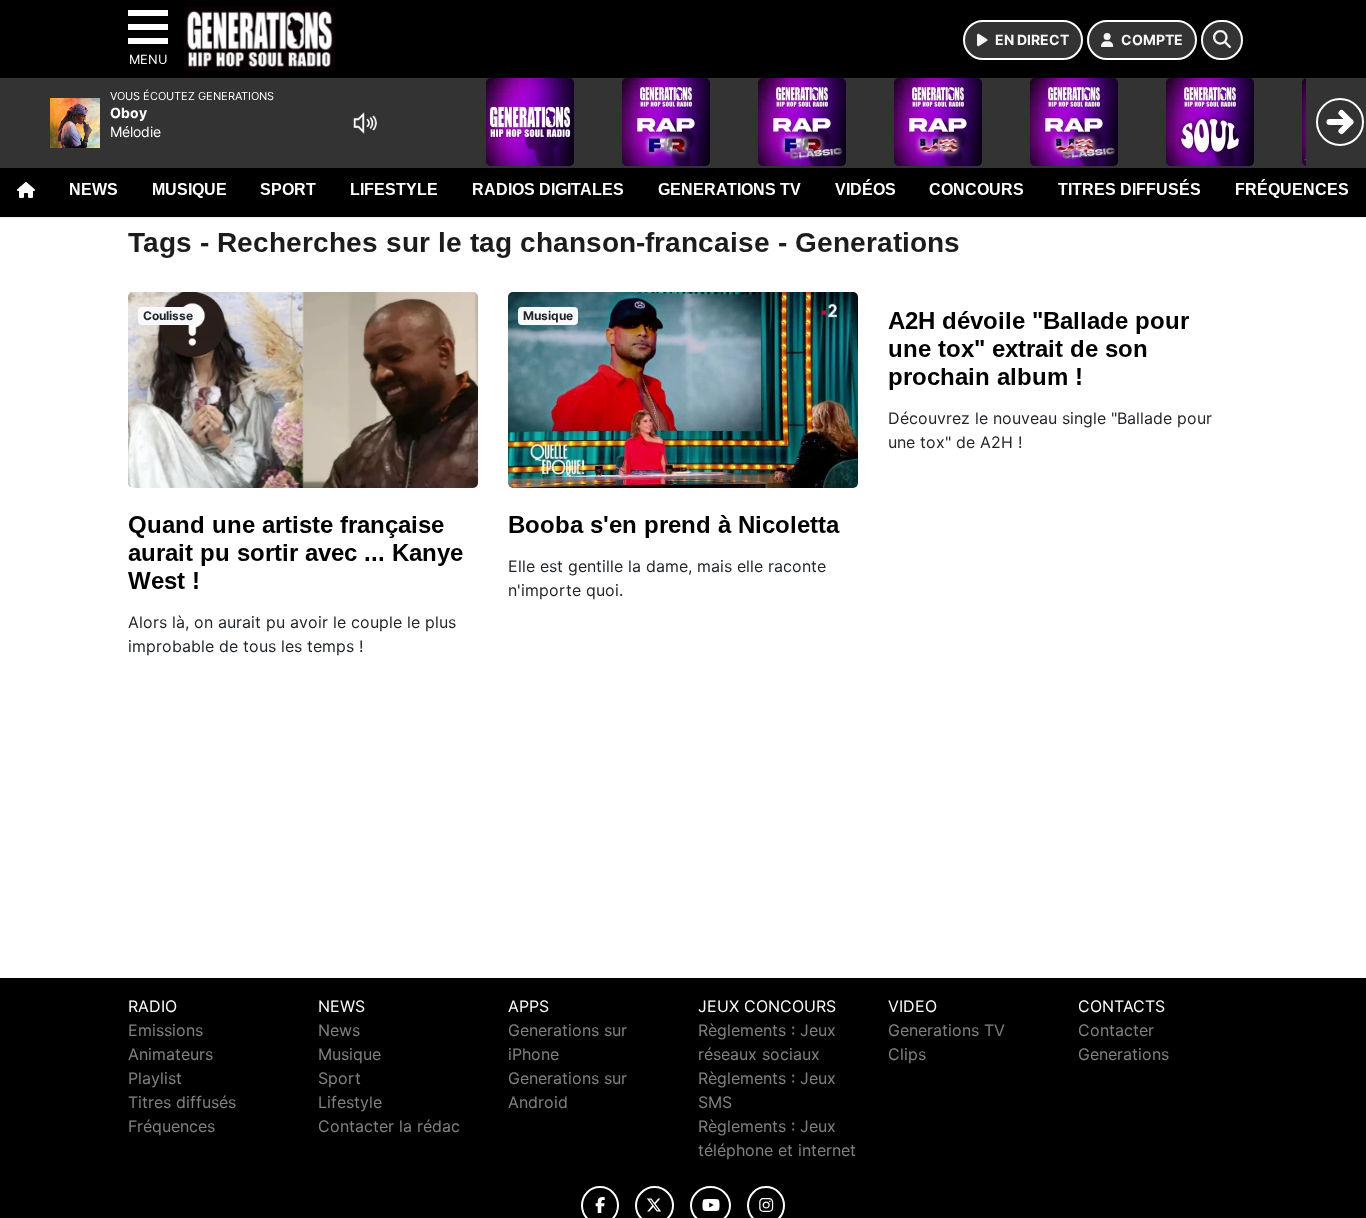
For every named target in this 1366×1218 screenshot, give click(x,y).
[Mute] (365, 123)
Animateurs (170, 1054)
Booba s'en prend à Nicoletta (673, 524)
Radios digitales (548, 189)
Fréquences (1292, 189)
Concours (976, 189)
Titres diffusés (1129, 189)
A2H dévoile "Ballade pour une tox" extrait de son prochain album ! (1038, 348)
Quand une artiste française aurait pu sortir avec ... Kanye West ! (295, 552)
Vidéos (865, 189)
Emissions (165, 1030)
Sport (288, 189)
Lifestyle (394, 189)
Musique (189, 189)
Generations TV (729, 189)
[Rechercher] (1222, 40)
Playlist (155, 1078)
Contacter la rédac (389, 1126)
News (93, 189)
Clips (907, 1054)
